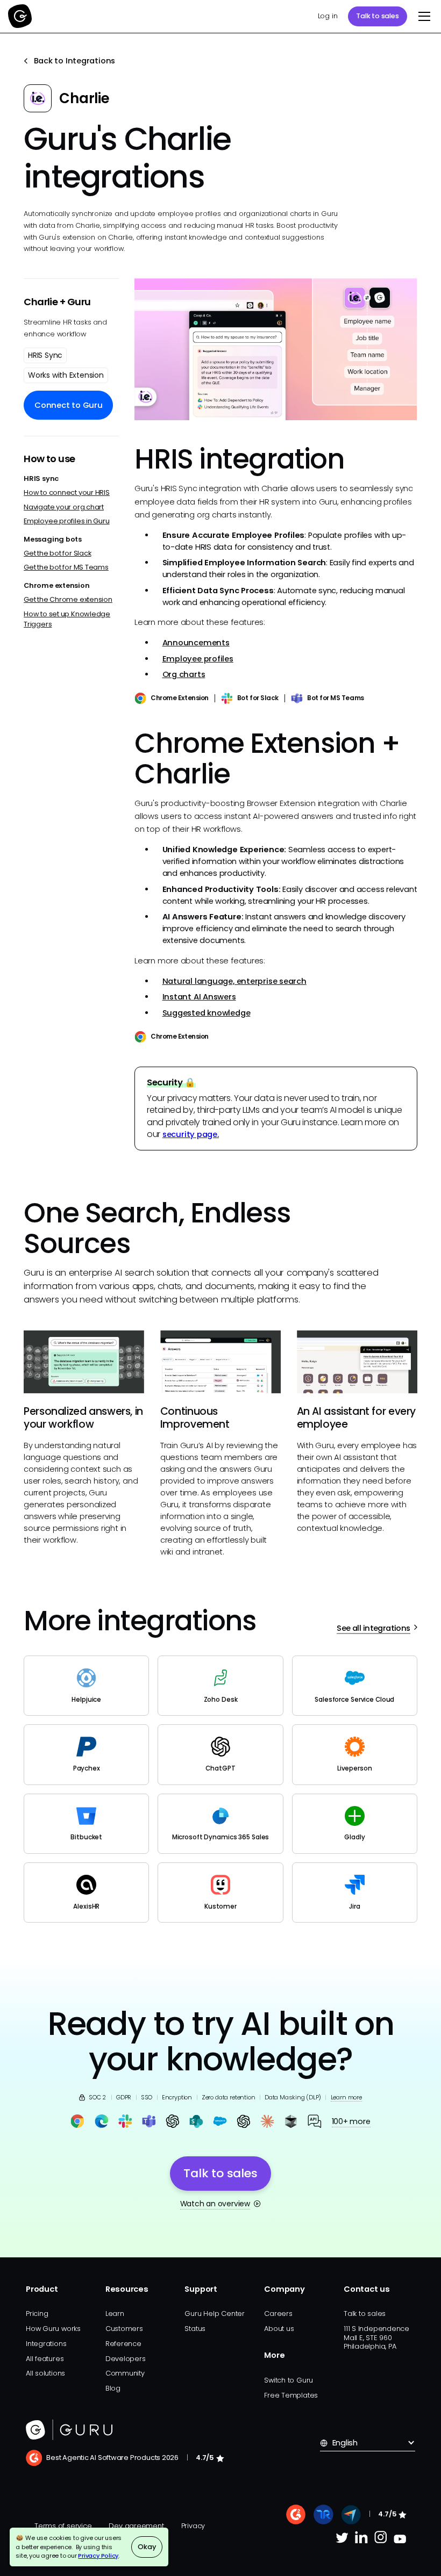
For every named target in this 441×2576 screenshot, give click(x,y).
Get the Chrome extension (68, 599)
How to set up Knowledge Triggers (67, 619)
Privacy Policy (98, 2556)
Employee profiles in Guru (66, 521)
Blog (113, 2388)
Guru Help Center (214, 2314)
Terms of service (63, 2526)
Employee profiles (198, 659)
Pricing (37, 2314)
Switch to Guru (289, 2380)
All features (45, 2359)
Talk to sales (377, 16)
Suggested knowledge (207, 1013)
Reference (123, 2344)
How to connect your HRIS (67, 492)
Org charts (184, 674)
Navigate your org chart (64, 507)
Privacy (193, 2526)
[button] (422, 16)
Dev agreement (136, 2526)
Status (195, 2329)
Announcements (196, 643)
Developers (126, 2359)
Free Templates (291, 2395)
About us (279, 2329)
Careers (278, 2314)
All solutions (45, 2373)
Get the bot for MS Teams (66, 567)
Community (125, 2373)
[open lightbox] (276, 349)
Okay (147, 2547)
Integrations (46, 2344)
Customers (124, 2329)
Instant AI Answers (199, 997)
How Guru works (53, 2329)
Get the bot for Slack (57, 553)
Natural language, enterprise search (234, 981)
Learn (115, 2314)
